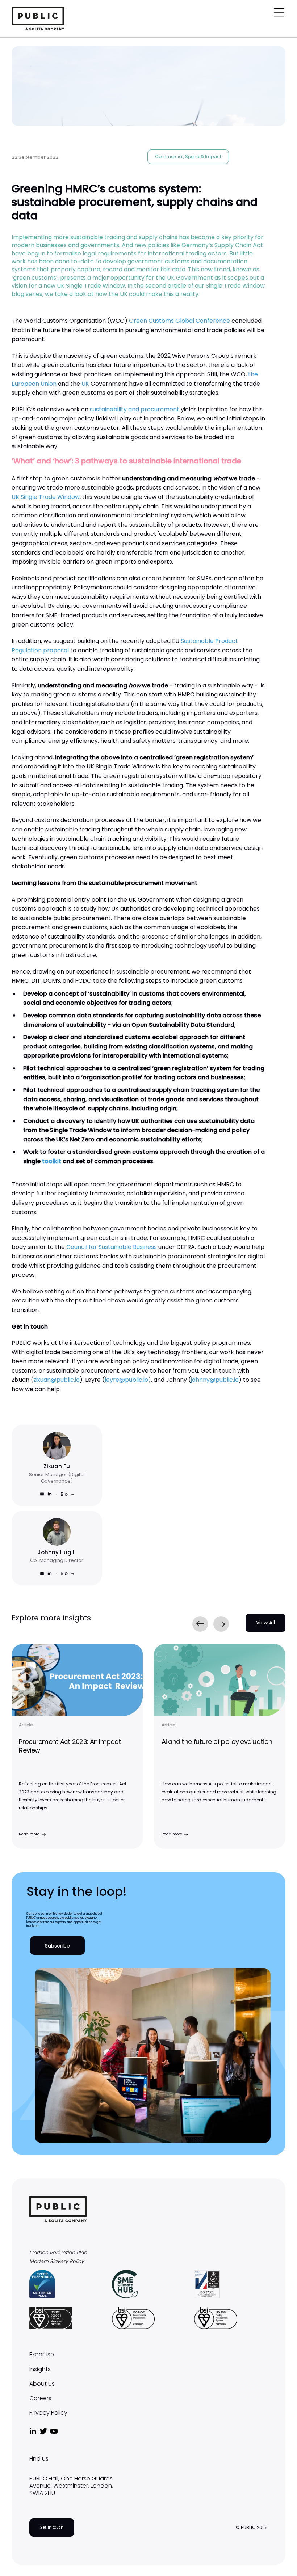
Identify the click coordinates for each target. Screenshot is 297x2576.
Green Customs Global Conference (179, 321)
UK (85, 384)
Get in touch (52, 2527)
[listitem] (77, 1746)
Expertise (42, 2355)
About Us (42, 2384)
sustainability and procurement (135, 409)
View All (265, 1623)
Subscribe (57, 1946)
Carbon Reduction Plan (58, 2253)
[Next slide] (221, 1624)
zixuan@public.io (57, 1380)
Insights (40, 2369)
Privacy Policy (48, 2413)
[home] (38, 18)
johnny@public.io (215, 1380)
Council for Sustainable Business (112, 1247)
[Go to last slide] (200, 1624)
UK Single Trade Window (46, 497)
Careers (40, 2398)
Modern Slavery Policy (57, 2261)
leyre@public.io (126, 1380)
